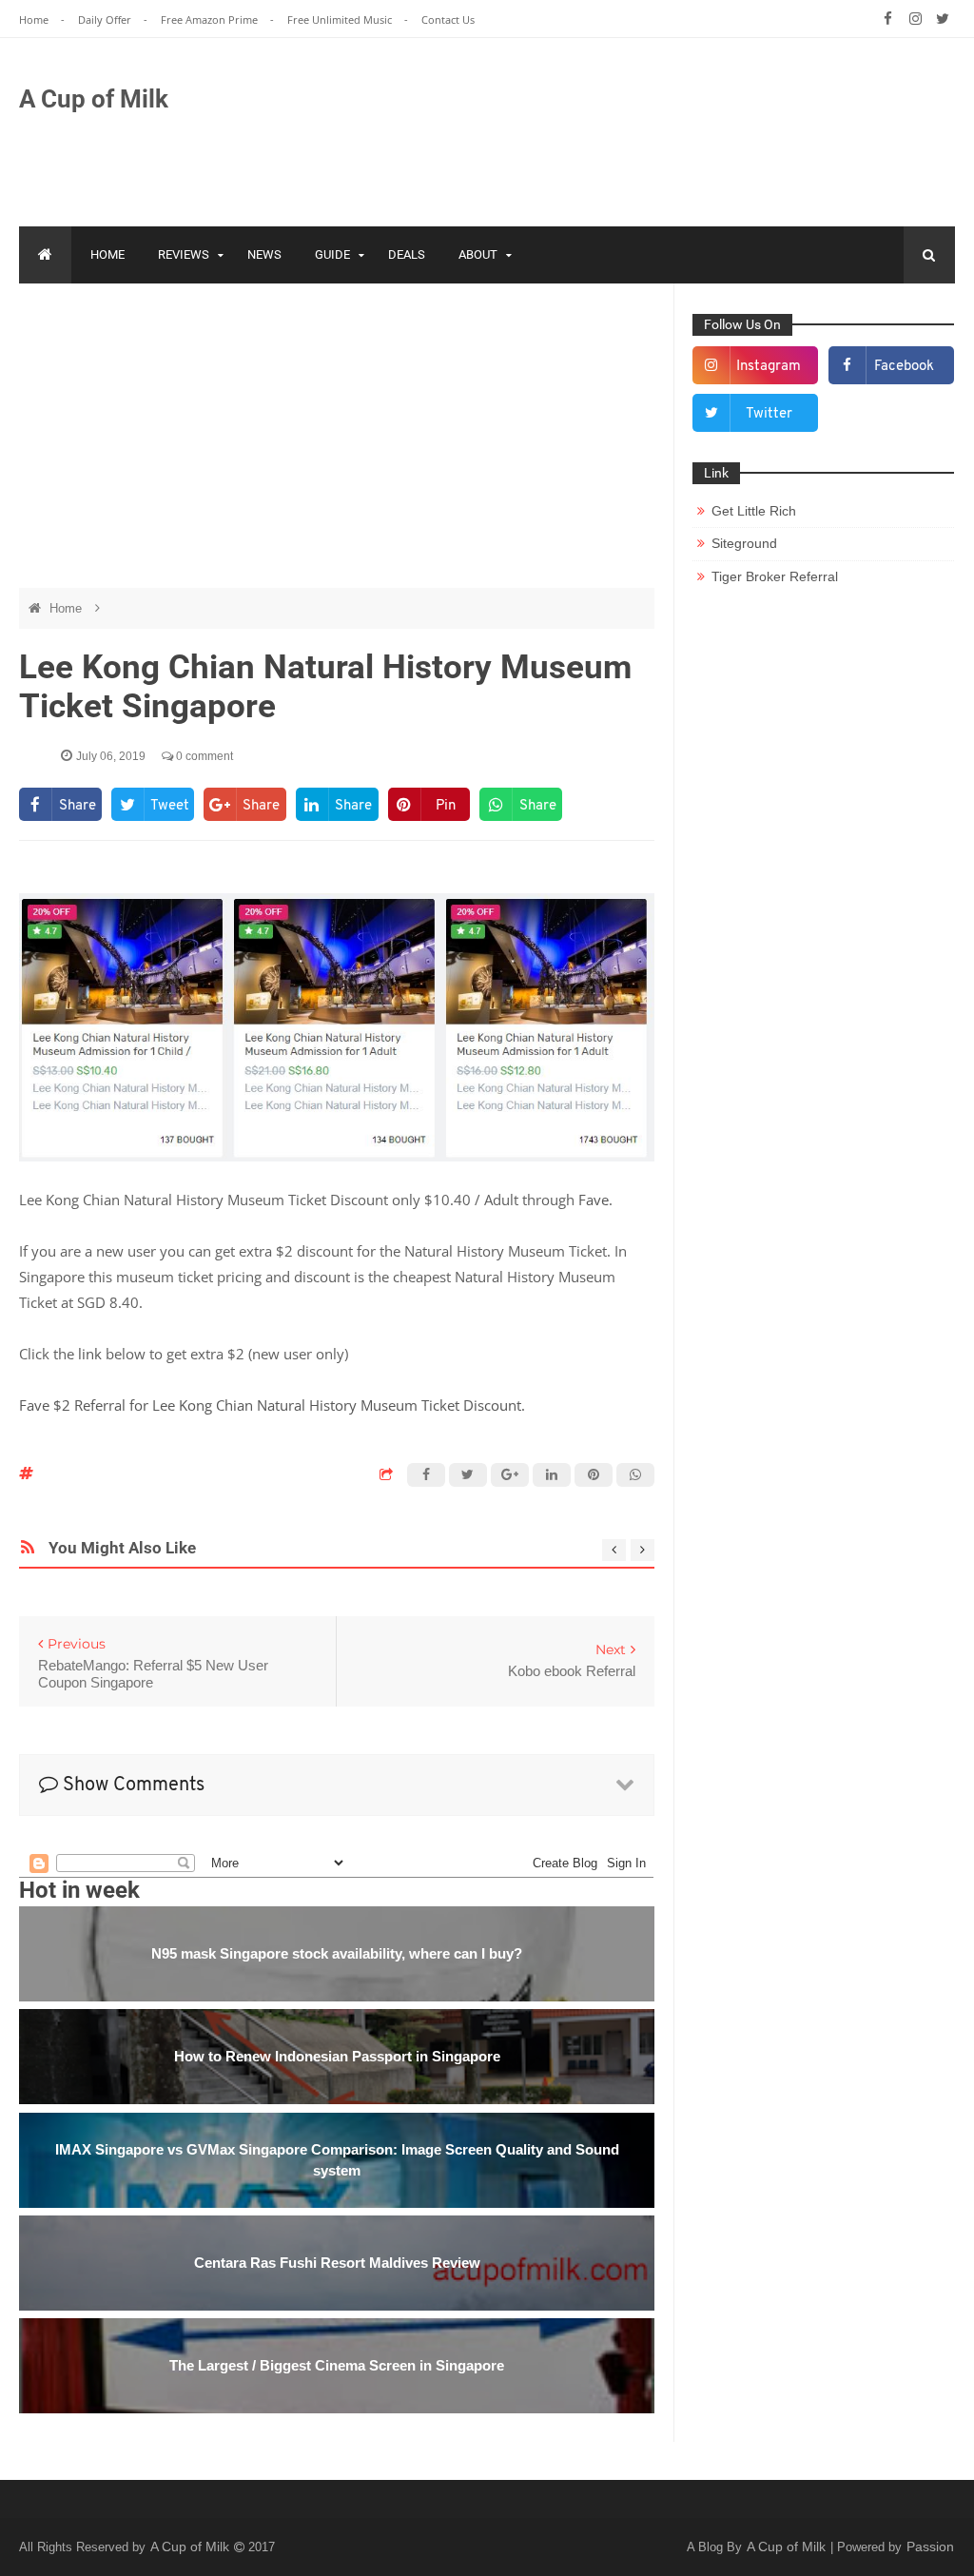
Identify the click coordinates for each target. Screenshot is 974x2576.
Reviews (184, 254)
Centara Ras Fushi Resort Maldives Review (337, 2263)
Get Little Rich (754, 511)
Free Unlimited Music (341, 20)
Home (35, 20)
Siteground (744, 543)
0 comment (203, 756)
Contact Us (448, 20)
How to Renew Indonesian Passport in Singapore (337, 2056)
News (264, 254)
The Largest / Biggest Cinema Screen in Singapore (337, 2365)
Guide (332, 254)
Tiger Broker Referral (775, 576)
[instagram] (916, 19)
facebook (904, 367)
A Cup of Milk (94, 99)
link (90, 1354)
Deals (407, 254)
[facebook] (888, 19)
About (478, 254)
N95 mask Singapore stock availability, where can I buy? (337, 1953)
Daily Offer (106, 20)
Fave (594, 1200)
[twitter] (943, 19)
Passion (930, 2547)
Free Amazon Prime (211, 20)
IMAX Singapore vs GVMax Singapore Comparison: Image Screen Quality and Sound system (337, 2160)
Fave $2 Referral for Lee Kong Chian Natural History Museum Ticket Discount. (274, 1405)
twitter (769, 414)
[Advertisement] (609, 128)
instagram (769, 367)
